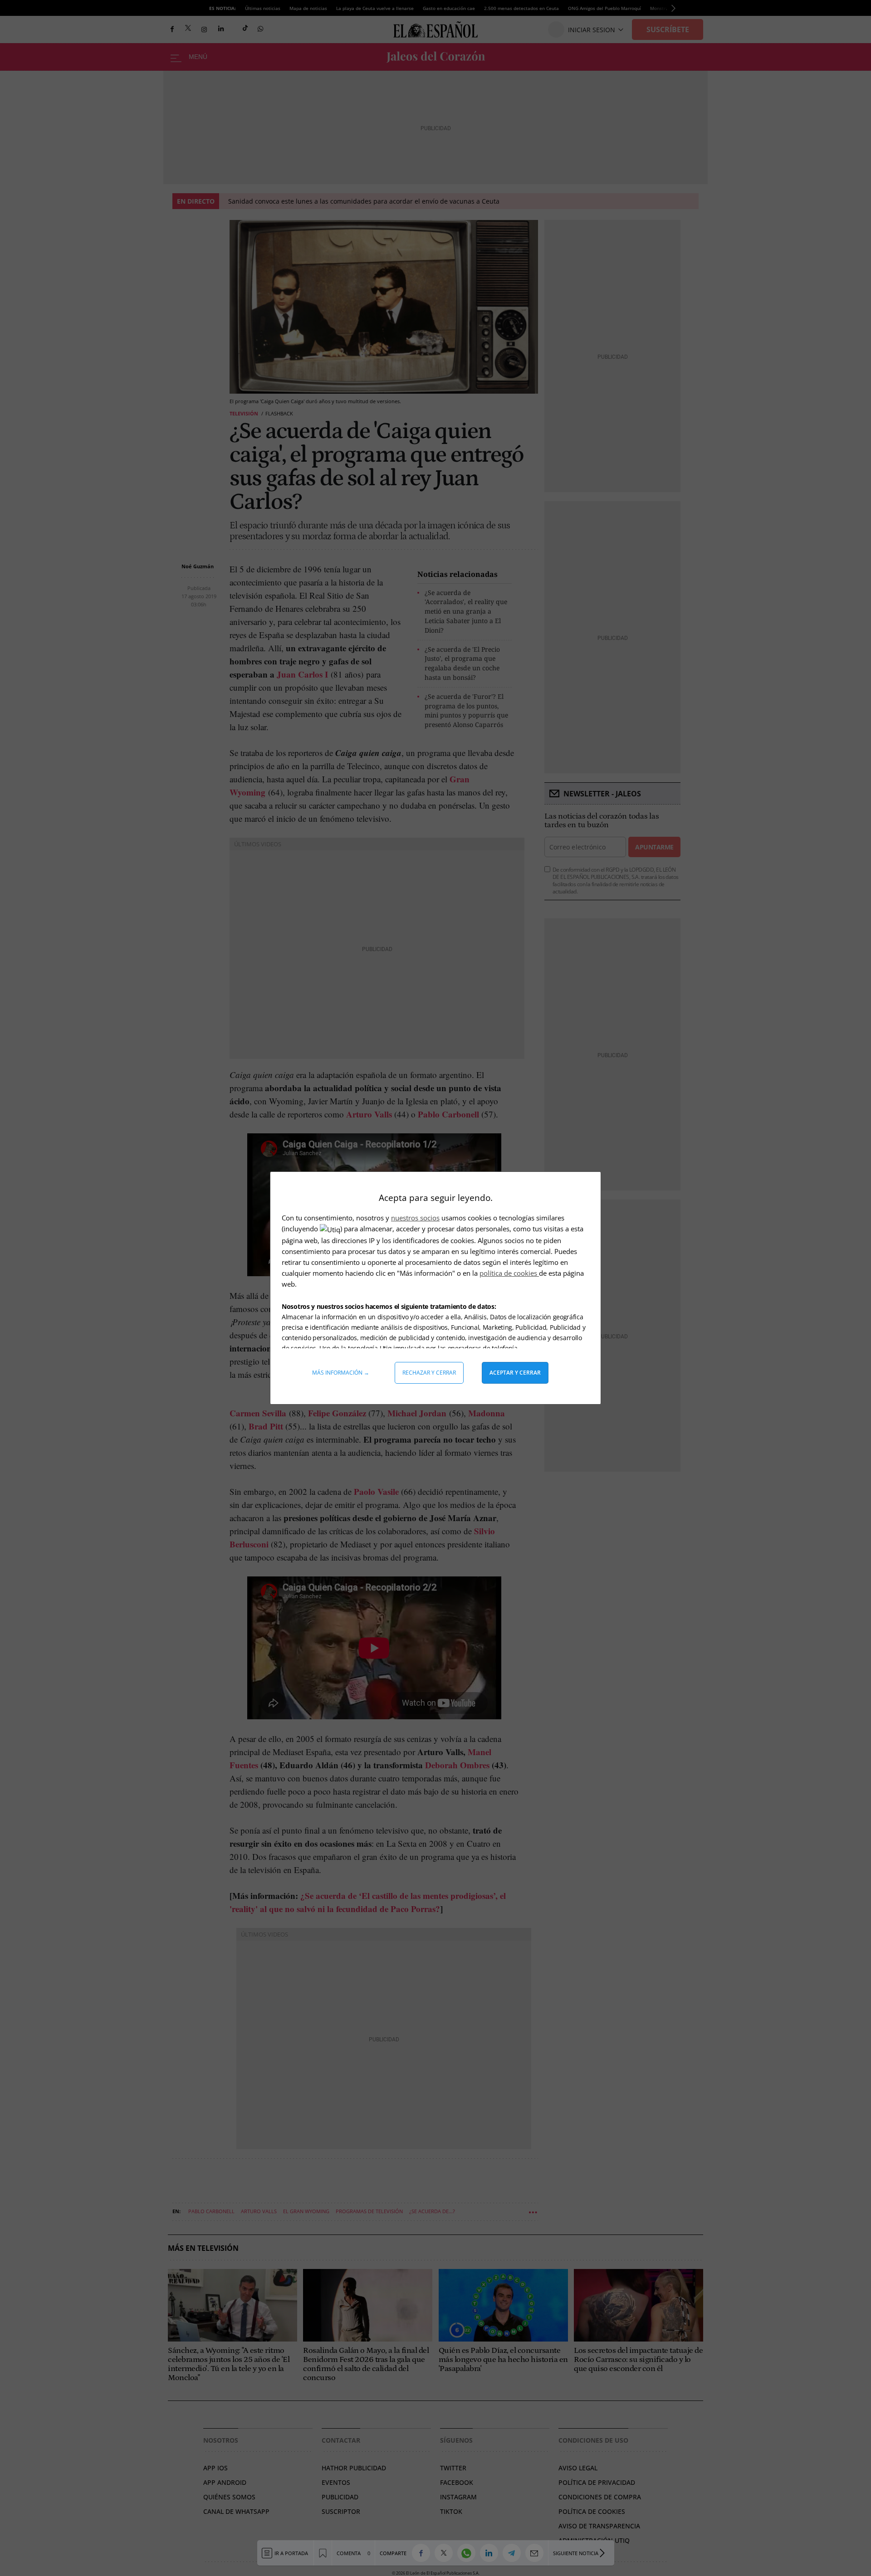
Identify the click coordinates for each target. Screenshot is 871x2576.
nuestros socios (415, 1218)
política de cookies (509, 1273)
